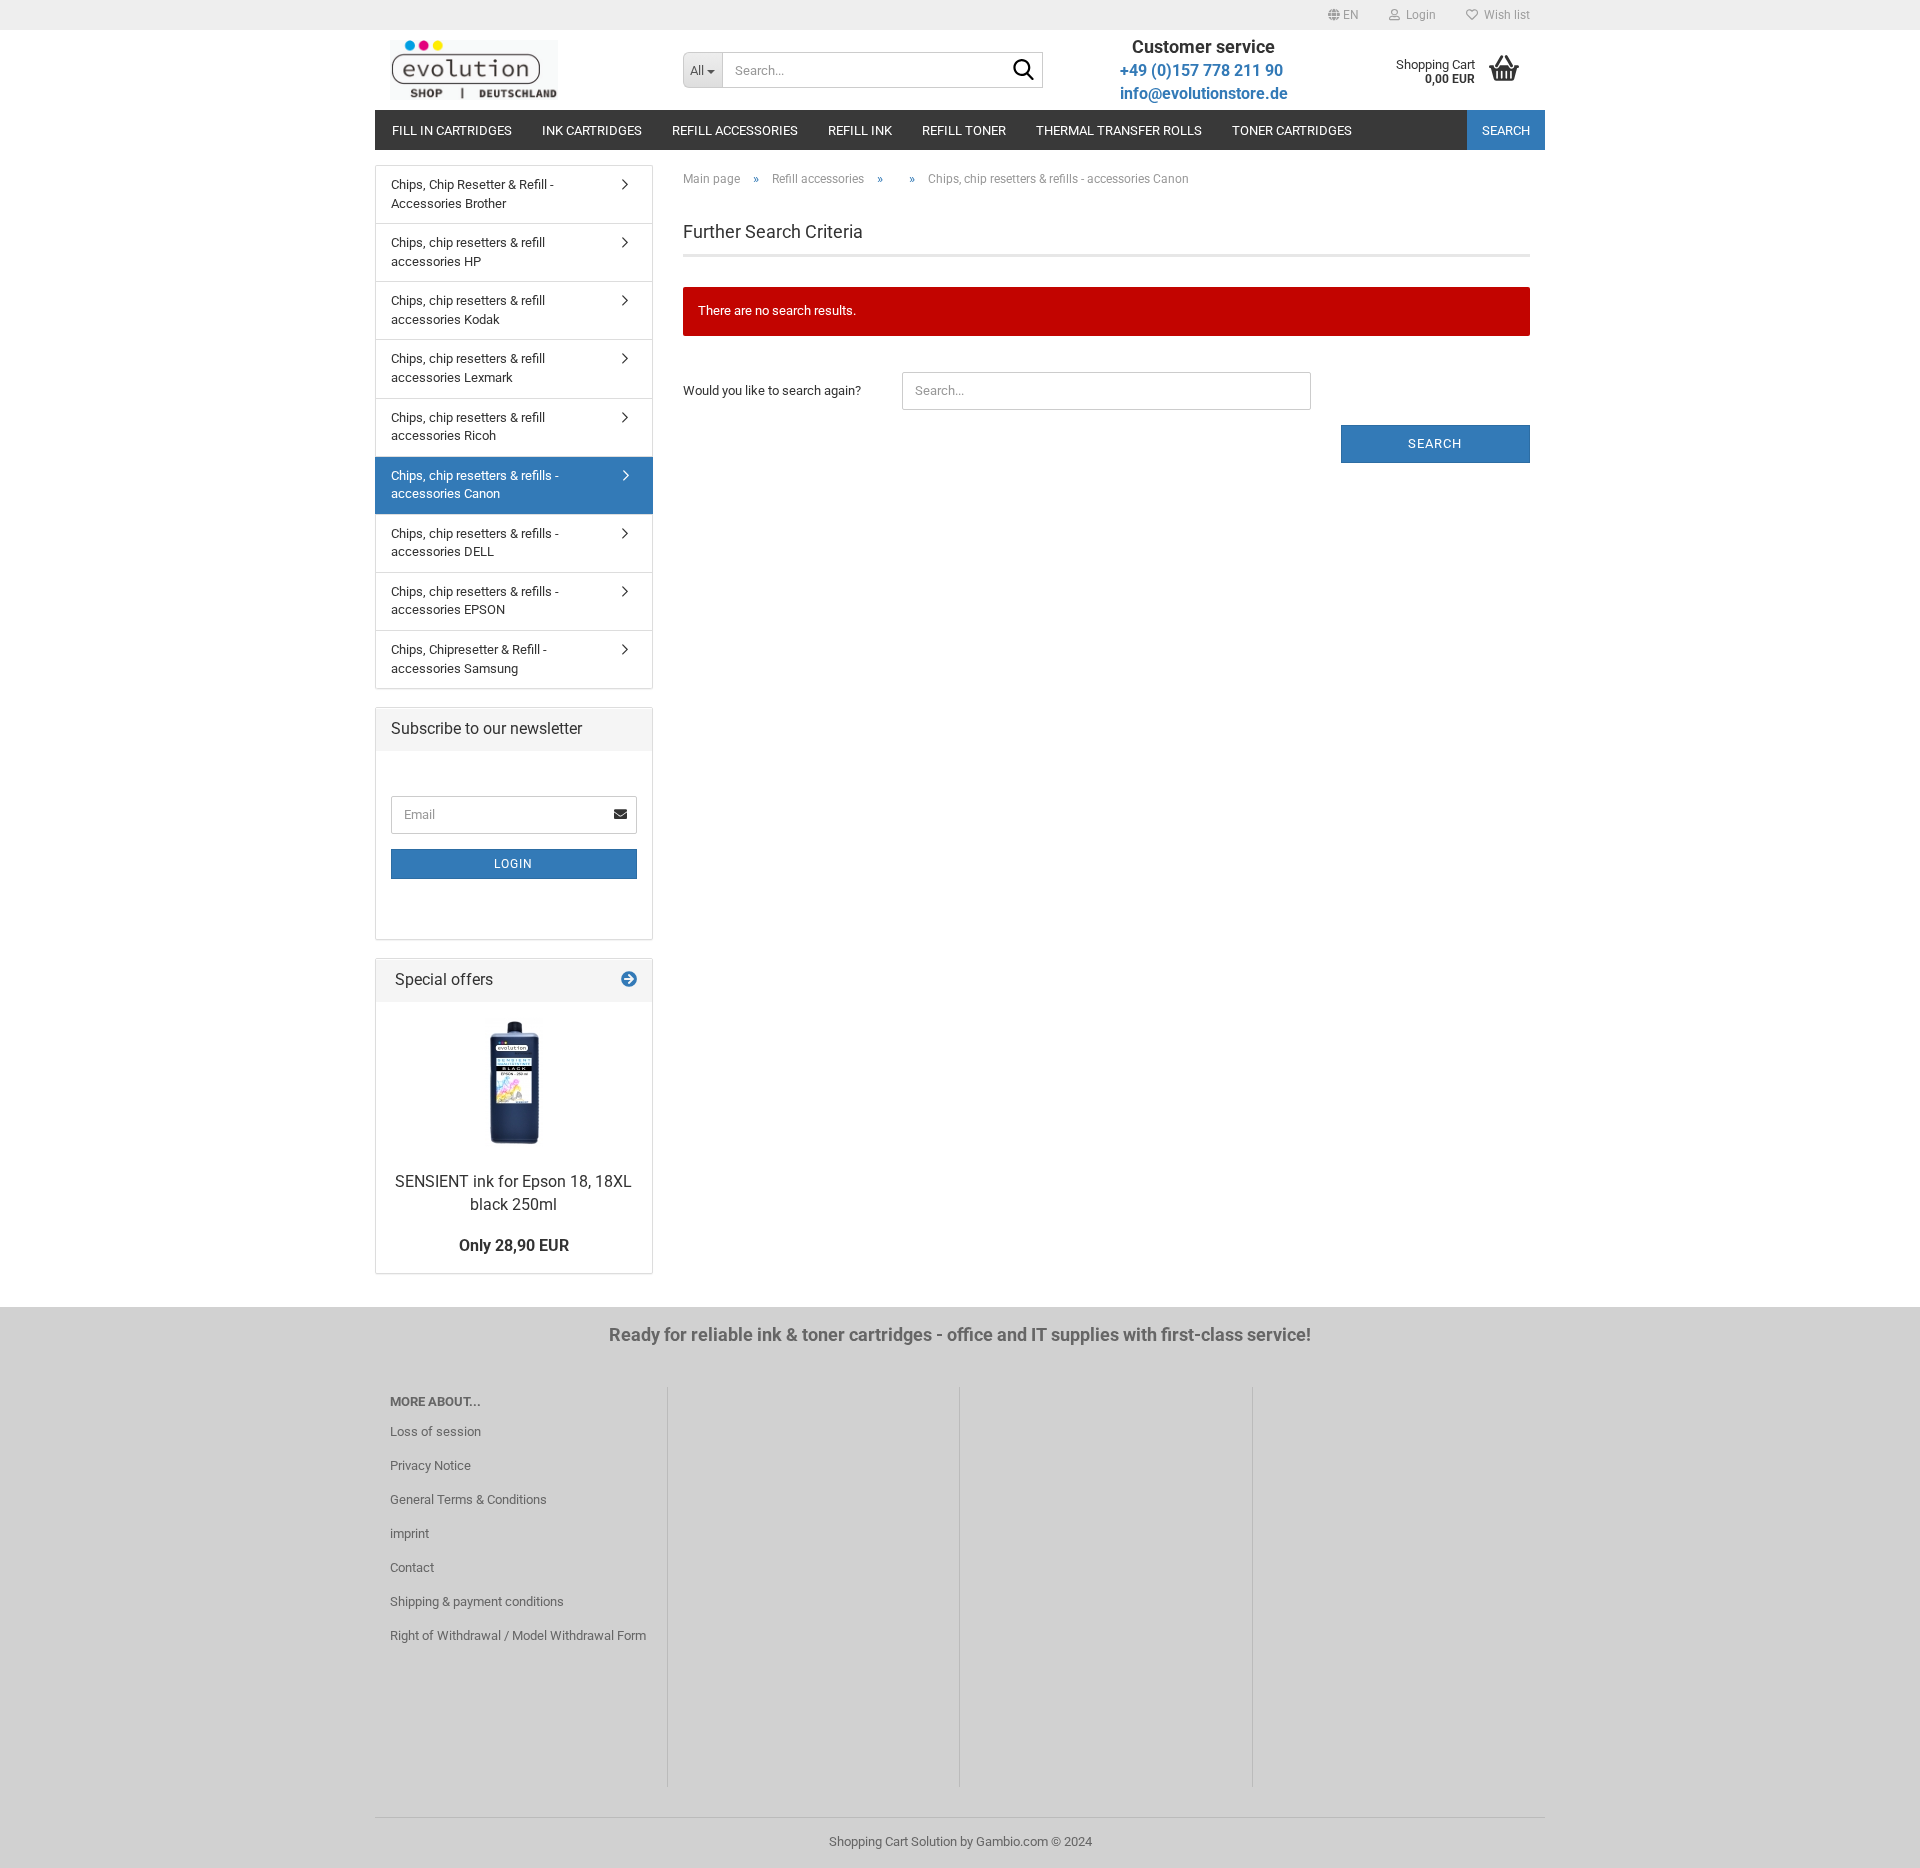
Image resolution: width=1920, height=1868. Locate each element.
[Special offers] (629, 980)
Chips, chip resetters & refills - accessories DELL (475, 543)
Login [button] (1418, 15)
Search (1506, 130)
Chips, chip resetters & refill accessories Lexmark (468, 368)
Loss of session (435, 1431)
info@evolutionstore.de (1204, 93)
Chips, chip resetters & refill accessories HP (468, 252)
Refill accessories (735, 130)
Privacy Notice (430, 1465)
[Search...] (1024, 71)
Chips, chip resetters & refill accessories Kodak (468, 310)
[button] (1343, 15)
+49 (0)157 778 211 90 (1201, 70)
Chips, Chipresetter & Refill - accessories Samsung (469, 659)
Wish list (1504, 15)
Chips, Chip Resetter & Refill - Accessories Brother (472, 194)
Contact (412, 1567)
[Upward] (1865, 1838)
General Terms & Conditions (468, 1499)
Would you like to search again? (772, 390)
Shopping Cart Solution (893, 1841)
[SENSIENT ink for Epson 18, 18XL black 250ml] (514, 1082)
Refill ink (860, 130)
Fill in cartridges (452, 130)
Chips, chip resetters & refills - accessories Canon (475, 485)
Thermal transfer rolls (1119, 130)
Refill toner (964, 130)
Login (513, 864)
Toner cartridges (1292, 130)
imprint (409, 1533)
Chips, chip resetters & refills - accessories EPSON (475, 601)
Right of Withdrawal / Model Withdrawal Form (518, 1635)
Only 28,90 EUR (514, 1245)
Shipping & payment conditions (477, 1601)
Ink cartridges (592, 130)
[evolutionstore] (521, 70)
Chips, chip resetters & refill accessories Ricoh (468, 427)
